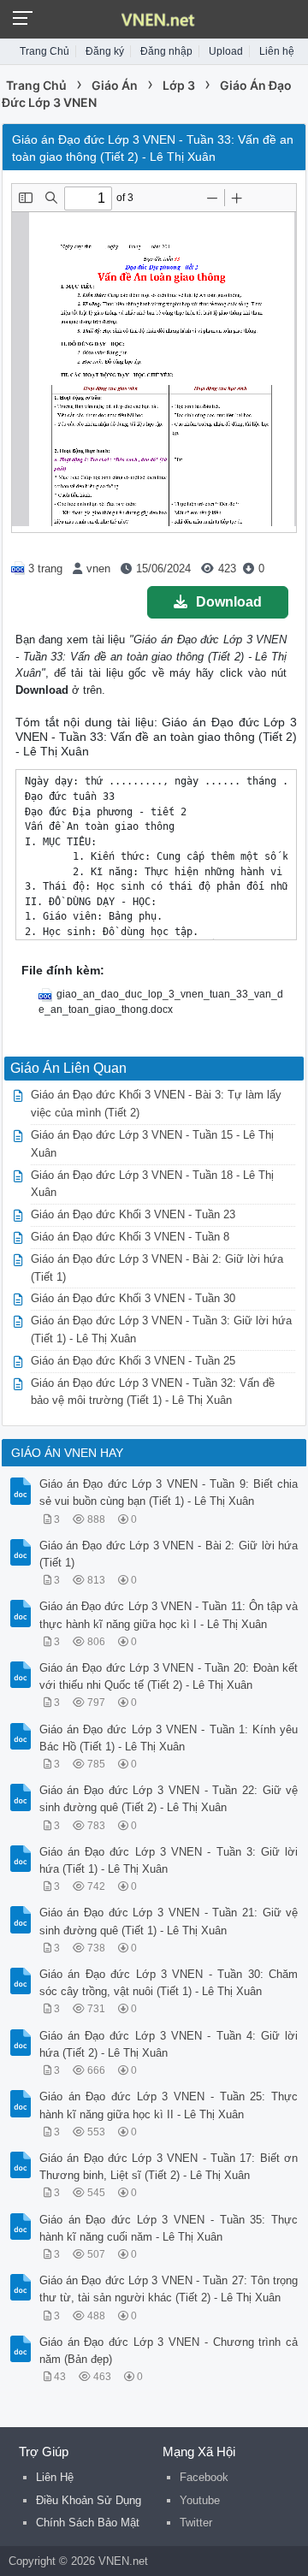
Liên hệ (277, 51)
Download (229, 602)
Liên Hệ (55, 2477)
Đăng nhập (166, 51)
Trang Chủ (44, 51)
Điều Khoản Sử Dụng (89, 2500)
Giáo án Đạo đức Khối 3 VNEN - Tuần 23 (133, 1214)
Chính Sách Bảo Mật (88, 2523)
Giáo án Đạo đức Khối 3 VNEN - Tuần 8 (130, 1237)
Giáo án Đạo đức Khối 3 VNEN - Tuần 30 (133, 1298)
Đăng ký (105, 51)
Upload (226, 51)
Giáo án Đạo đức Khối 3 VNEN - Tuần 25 (133, 1361)
